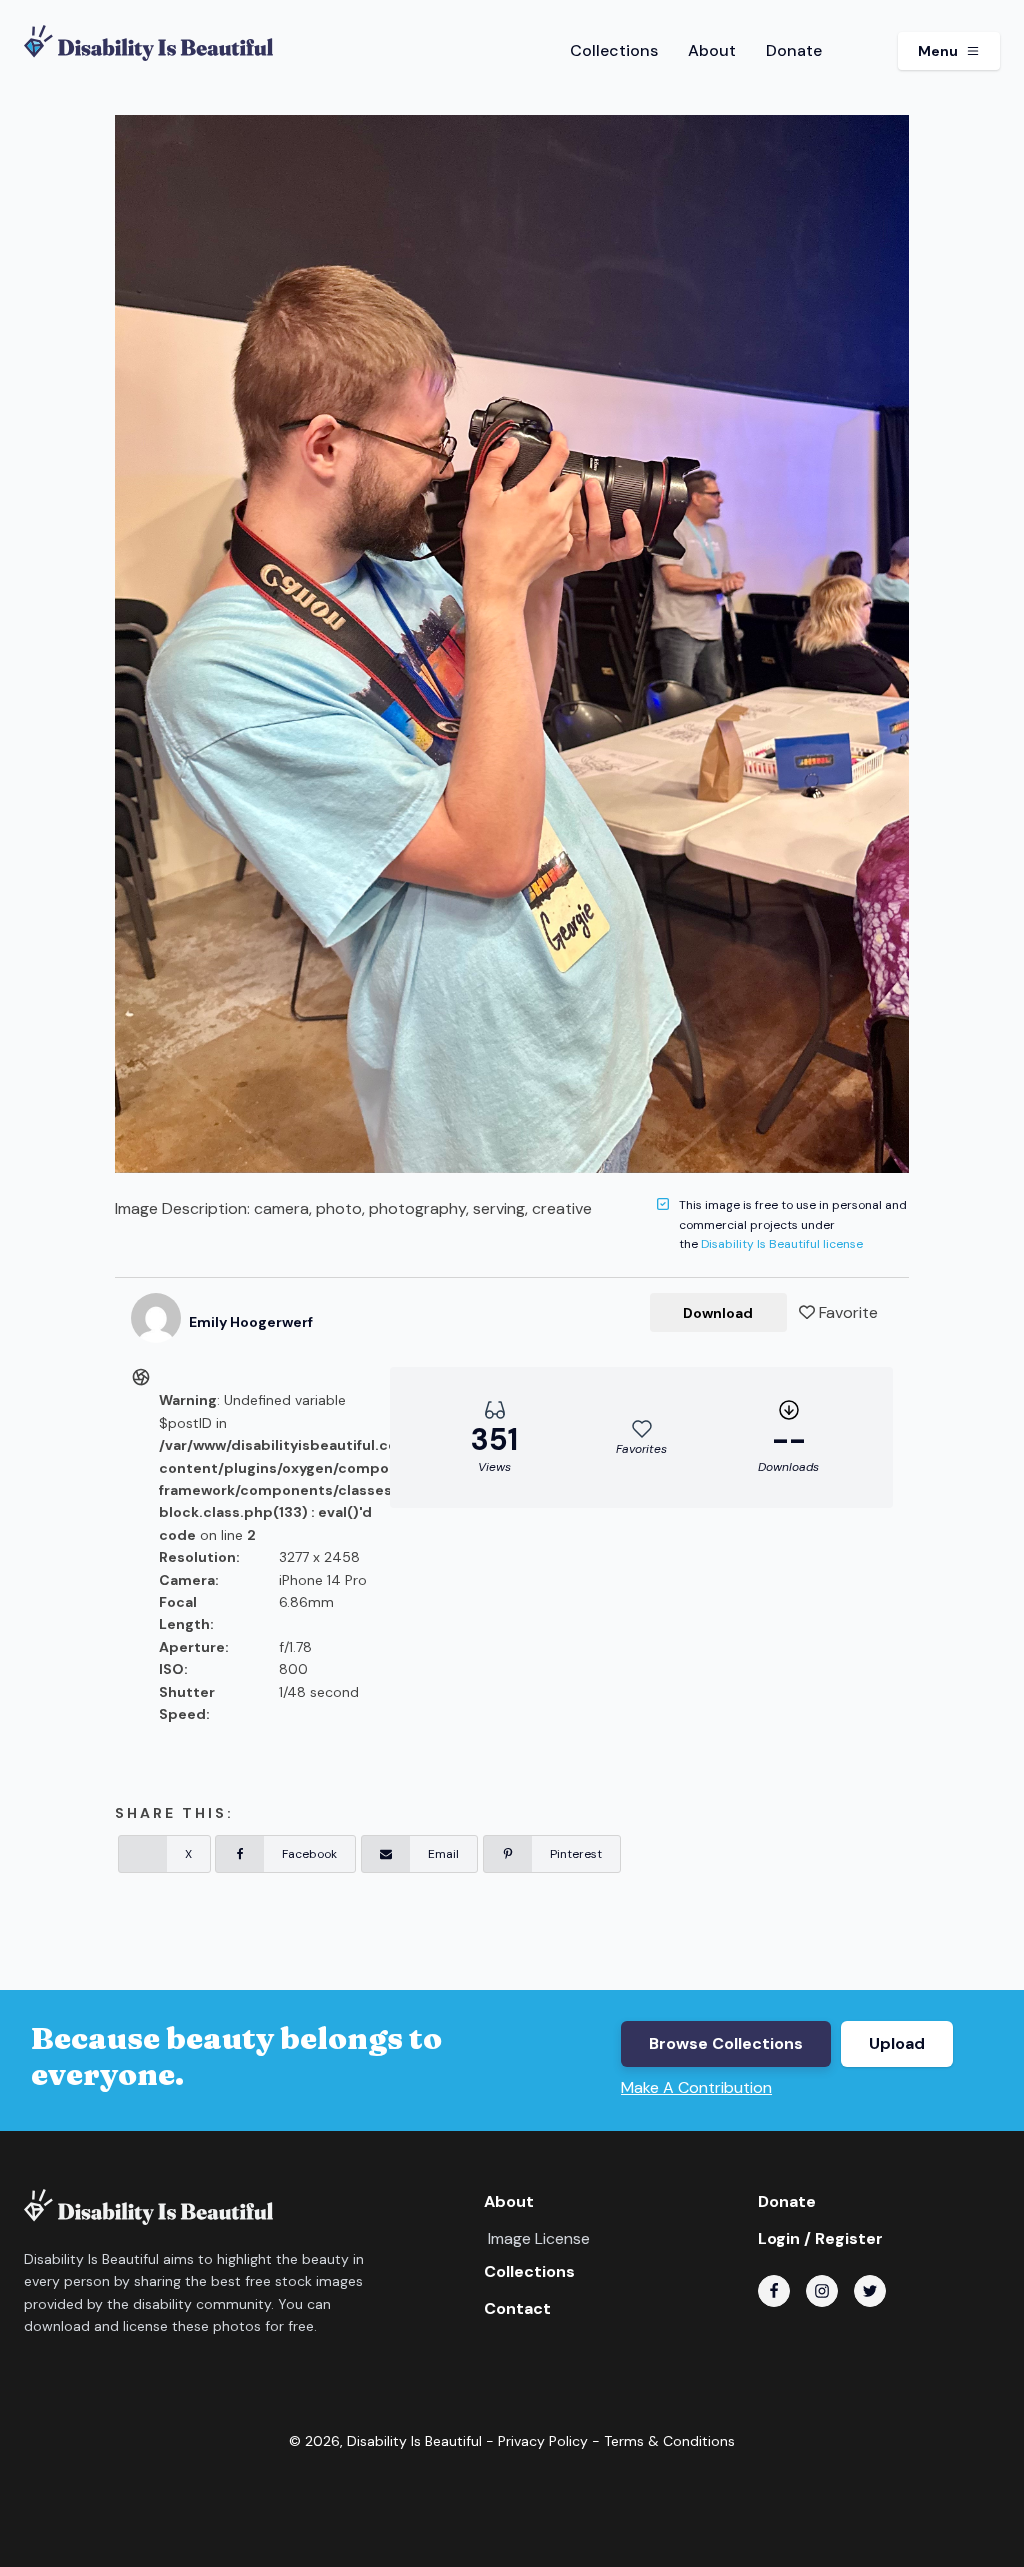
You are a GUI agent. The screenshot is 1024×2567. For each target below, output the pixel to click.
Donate (794, 50)
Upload (897, 2043)
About (712, 50)
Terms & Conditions (669, 2441)
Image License (539, 2238)
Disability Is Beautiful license (782, 1244)
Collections (614, 50)
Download (718, 1313)
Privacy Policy (543, 2441)
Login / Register (820, 2238)
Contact (517, 2308)
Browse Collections (726, 2043)
